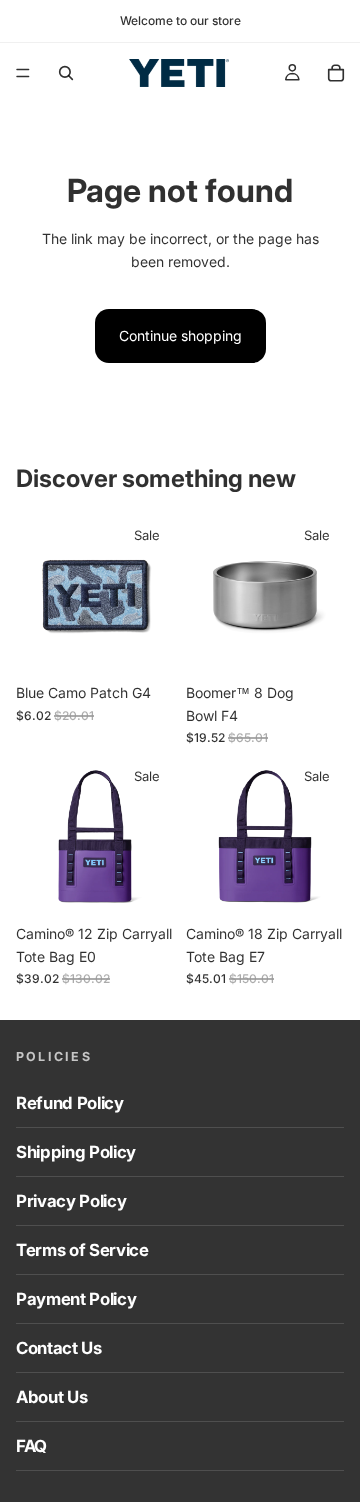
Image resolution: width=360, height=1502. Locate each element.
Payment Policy (76, 1299)
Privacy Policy (71, 1201)
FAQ (31, 1446)
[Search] (66, 73)
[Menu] (23, 73)
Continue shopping (180, 335)
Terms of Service (82, 1250)
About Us (51, 1397)
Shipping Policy (76, 1152)
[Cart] (336, 73)
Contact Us (59, 1348)
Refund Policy (70, 1103)
